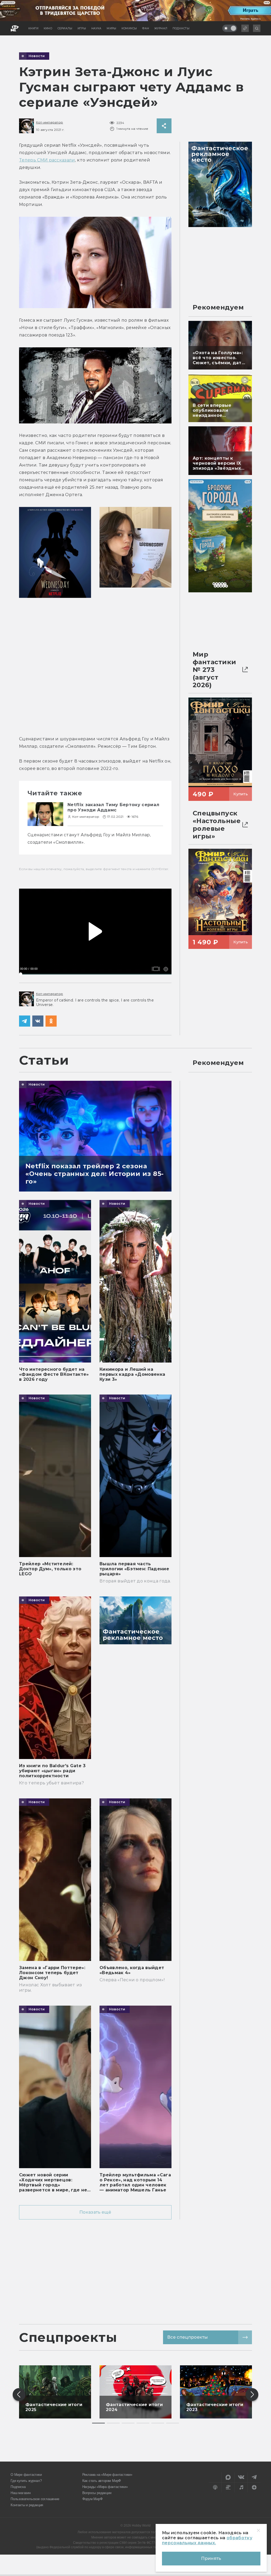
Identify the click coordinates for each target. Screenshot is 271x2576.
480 (163, 961)
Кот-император (49, 122)
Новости (37, 56)
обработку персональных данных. (207, 2540)
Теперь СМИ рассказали (47, 160)
